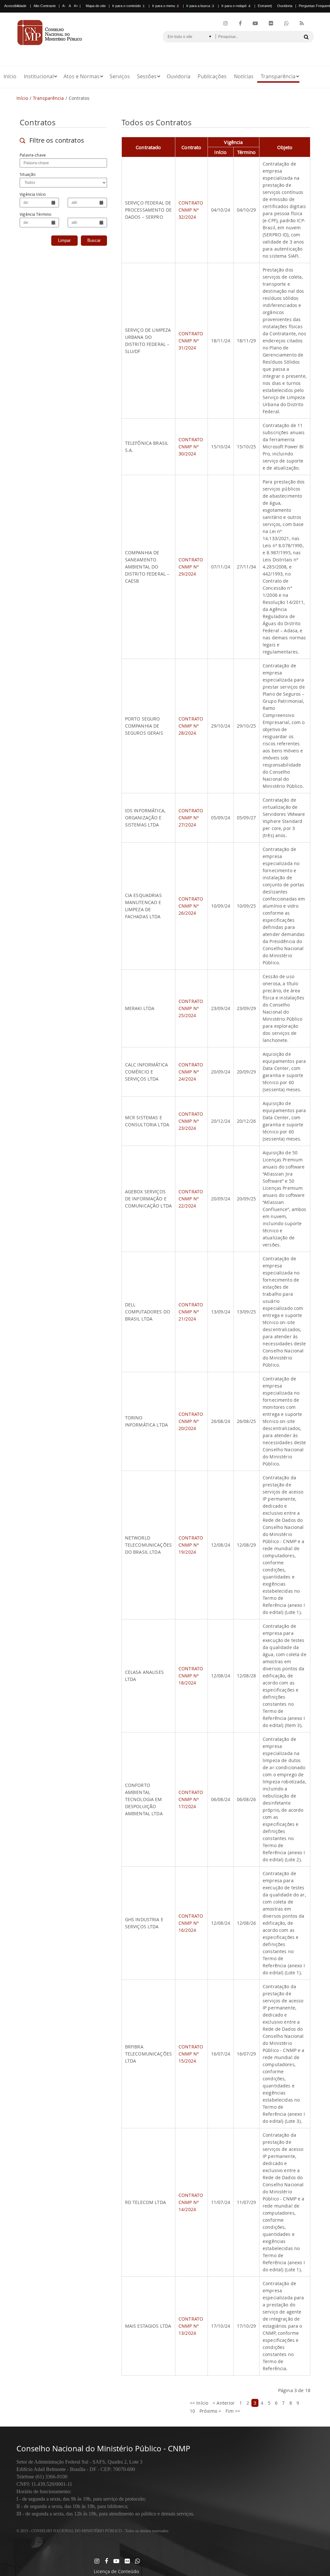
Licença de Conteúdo (116, 2571)
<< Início (199, 2403)
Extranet (264, 6)
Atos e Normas (82, 76)
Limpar (64, 240)
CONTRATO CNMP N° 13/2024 (191, 2326)
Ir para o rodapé (236, 6)
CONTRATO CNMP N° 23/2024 (191, 1121)
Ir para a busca (200, 6)
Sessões (147, 76)
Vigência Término (35, 214)
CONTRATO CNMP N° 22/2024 (191, 1199)
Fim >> (233, 2411)
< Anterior (224, 2403)
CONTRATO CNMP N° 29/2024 (191, 567)
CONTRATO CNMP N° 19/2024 (191, 1545)
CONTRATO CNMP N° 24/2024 (191, 1072)
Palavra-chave (33, 155)
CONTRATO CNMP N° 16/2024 (191, 1923)
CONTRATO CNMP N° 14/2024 (191, 2202)
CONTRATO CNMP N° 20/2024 (191, 1421)
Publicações (212, 76)
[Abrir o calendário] (53, 202)
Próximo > (210, 2411)
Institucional (39, 76)
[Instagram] (226, 24)
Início (10, 76)
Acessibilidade (15, 6)
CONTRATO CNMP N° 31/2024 (191, 341)
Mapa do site (96, 6)
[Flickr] (271, 24)
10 (192, 2411)
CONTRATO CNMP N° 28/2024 (191, 726)
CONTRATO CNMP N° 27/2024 (191, 818)
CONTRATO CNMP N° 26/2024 (191, 906)
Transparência (278, 76)
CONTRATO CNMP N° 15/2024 (191, 2054)
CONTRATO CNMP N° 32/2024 (191, 210)
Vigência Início (33, 194)
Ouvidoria (285, 6)
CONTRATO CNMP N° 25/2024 (191, 1008)
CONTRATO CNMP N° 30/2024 (191, 447)
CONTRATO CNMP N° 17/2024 (191, 1799)
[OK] (306, 37)
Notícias (244, 76)
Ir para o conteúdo (128, 6)
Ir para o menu (165, 6)
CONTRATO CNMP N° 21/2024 (191, 1312)
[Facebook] (240, 24)
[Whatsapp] (137, 2561)
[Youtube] (255, 24)
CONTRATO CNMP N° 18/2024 (191, 1676)
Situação (28, 174)
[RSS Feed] (302, 24)
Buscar (94, 240)
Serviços (120, 76)
